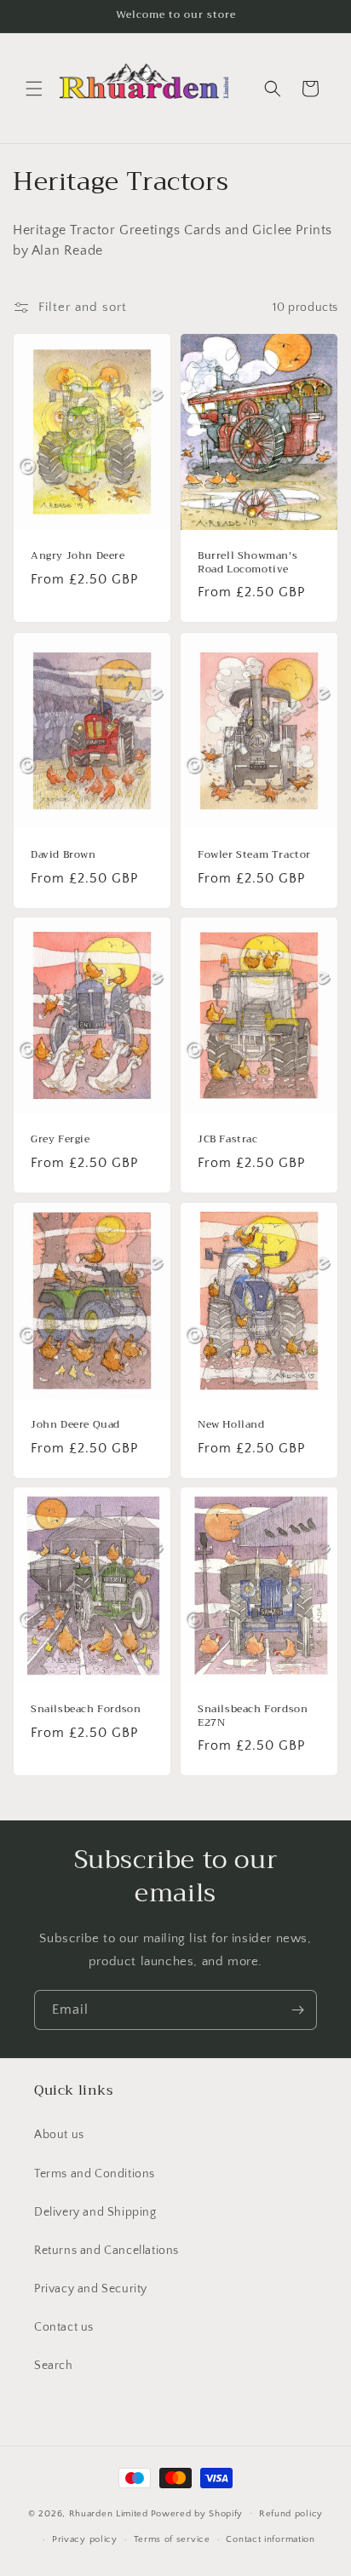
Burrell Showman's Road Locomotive (247, 563)
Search (54, 2366)
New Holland (231, 1425)
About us (59, 2135)
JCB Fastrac (228, 1140)
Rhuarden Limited (109, 2513)
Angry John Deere (78, 556)
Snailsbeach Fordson (86, 1710)
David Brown (63, 855)
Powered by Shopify (197, 2513)
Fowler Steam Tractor (254, 855)
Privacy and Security (91, 2289)
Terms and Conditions (95, 2174)
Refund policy (291, 2514)
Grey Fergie (60, 1140)
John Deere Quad (75, 1425)
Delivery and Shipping (95, 2212)
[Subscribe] (297, 2010)
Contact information (270, 2539)
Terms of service (172, 2539)
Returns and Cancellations (106, 2251)
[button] (34, 89)
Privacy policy (85, 2539)
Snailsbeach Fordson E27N (253, 1716)
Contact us (64, 2327)
